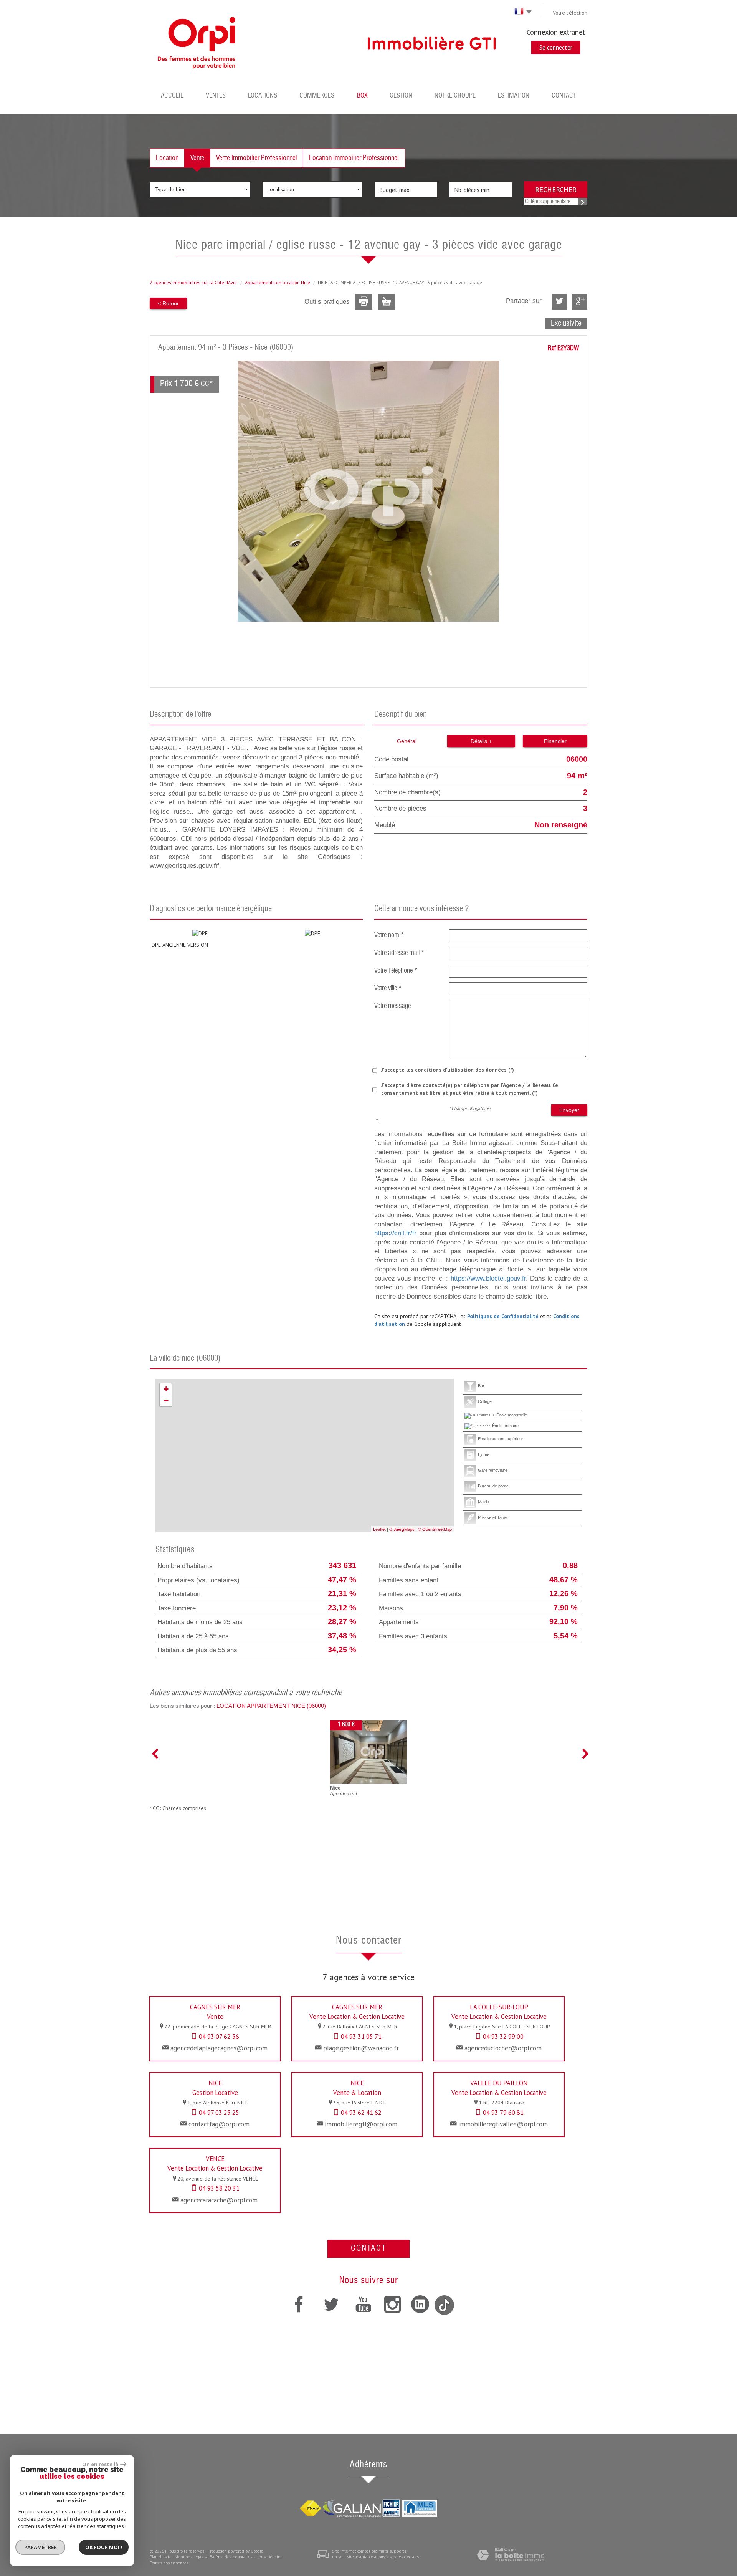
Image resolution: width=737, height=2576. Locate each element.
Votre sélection (570, 13)
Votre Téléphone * (396, 971)
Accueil (172, 96)
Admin (275, 2557)
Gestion (401, 96)
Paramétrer (40, 2547)
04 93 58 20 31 (219, 2188)
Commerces (317, 96)
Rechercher (556, 189)
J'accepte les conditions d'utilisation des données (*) (448, 1070)
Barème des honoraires (231, 2557)
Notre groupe (455, 96)
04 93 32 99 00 (503, 2037)
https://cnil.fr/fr (395, 1233)
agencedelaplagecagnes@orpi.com (219, 2048)
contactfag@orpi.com (219, 2124)
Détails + (481, 741)
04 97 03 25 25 (219, 2113)
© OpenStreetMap (435, 1529)
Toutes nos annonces (169, 2563)
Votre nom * (389, 936)
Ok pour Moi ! (104, 2547)
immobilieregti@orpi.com (361, 2124)
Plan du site (161, 2557)
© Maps (402, 1529)
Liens (260, 2557)
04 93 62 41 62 (361, 2113)
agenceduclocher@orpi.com (503, 2048)
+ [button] (166, 1389)
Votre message (392, 1006)
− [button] (166, 1401)
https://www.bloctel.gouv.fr (488, 1278)
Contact (564, 96)
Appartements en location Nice (278, 282)
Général (407, 741)
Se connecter (556, 47)
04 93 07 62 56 (219, 2037)
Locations (263, 96)
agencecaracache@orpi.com (219, 2200)
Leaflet (379, 1529)
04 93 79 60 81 (503, 2113)
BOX (362, 96)
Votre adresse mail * (399, 953)
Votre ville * (388, 989)
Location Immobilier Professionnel (354, 158)
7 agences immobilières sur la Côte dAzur (193, 282)
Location (167, 158)
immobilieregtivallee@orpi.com (503, 2124)
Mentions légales (191, 2557)
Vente (197, 158)
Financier (555, 741)
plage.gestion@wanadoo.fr (361, 2048)
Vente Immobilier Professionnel (257, 158)
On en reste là (100, 2464)
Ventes (216, 96)
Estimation (514, 96)
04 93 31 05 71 (361, 2037)
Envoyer (569, 1110)
